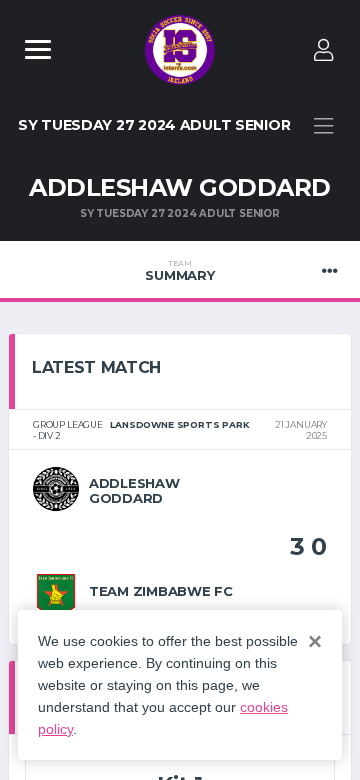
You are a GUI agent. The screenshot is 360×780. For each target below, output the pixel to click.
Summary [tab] (179, 271)
